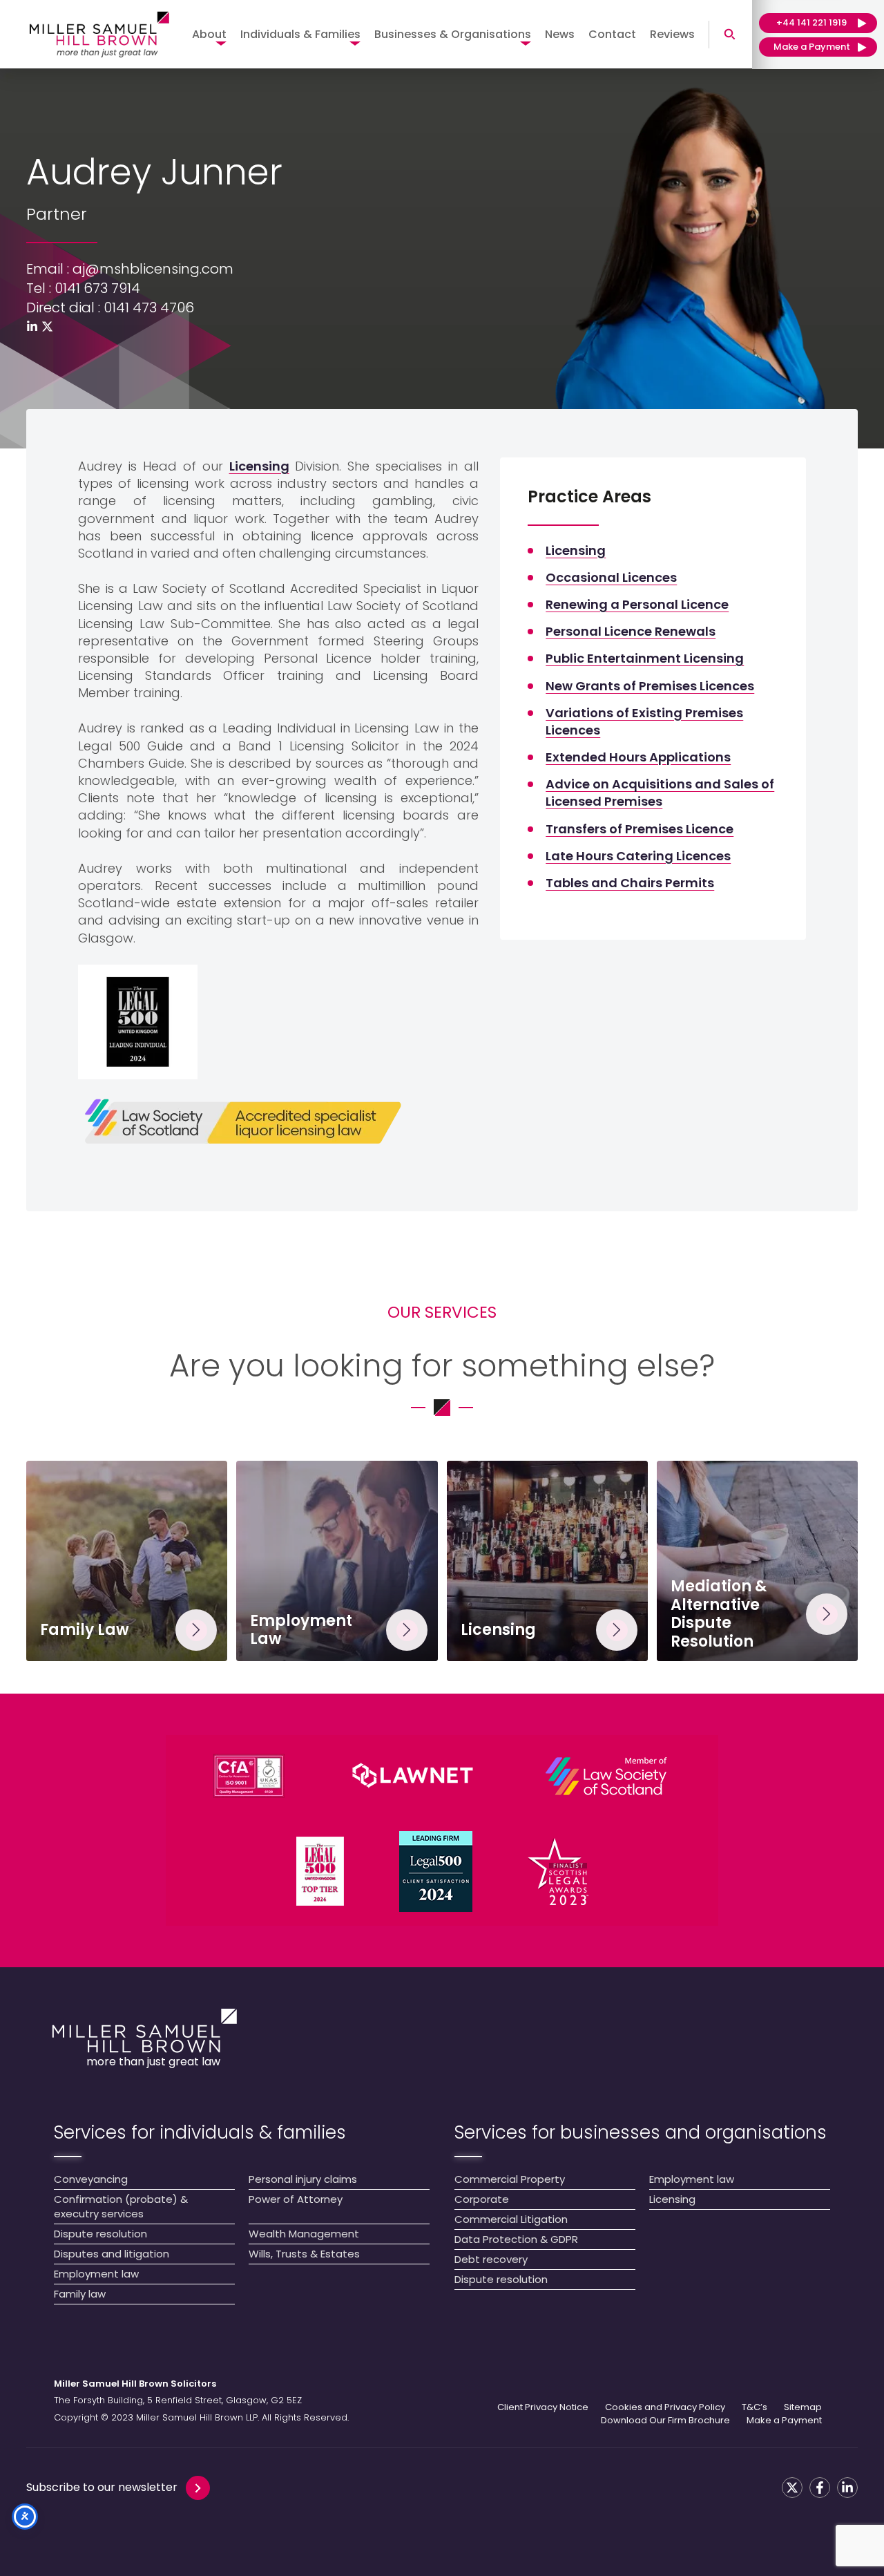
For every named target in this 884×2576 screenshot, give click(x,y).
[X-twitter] (47, 326)
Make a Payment (784, 2421)
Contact (612, 34)
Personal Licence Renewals (631, 631)
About (209, 34)
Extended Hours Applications (638, 757)
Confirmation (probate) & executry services (121, 2206)
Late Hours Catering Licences (638, 856)
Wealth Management (304, 2234)
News (560, 34)
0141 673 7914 (97, 288)
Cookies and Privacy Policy (665, 2407)
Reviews (672, 34)
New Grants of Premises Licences (650, 686)
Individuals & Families (300, 34)
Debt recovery (491, 2259)
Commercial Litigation (511, 2219)
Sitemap (803, 2407)
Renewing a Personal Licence (637, 604)
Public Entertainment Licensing (645, 658)
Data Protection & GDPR (516, 2239)
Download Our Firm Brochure (665, 2421)
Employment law (96, 2274)
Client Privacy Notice (543, 2407)
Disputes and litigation (112, 2254)
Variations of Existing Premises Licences (644, 721)
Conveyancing (91, 2179)
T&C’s (755, 2407)
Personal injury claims (303, 2179)
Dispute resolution (100, 2234)
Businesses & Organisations (453, 34)
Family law (80, 2294)
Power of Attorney (296, 2199)
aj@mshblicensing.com (153, 269)
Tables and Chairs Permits (630, 883)
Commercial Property (510, 2179)
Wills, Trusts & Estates (304, 2254)
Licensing (259, 466)
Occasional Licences (611, 577)
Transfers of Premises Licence (640, 829)
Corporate (482, 2199)
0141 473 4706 (149, 307)
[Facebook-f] (820, 2488)
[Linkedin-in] (32, 326)
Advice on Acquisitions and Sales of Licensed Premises (660, 793)
